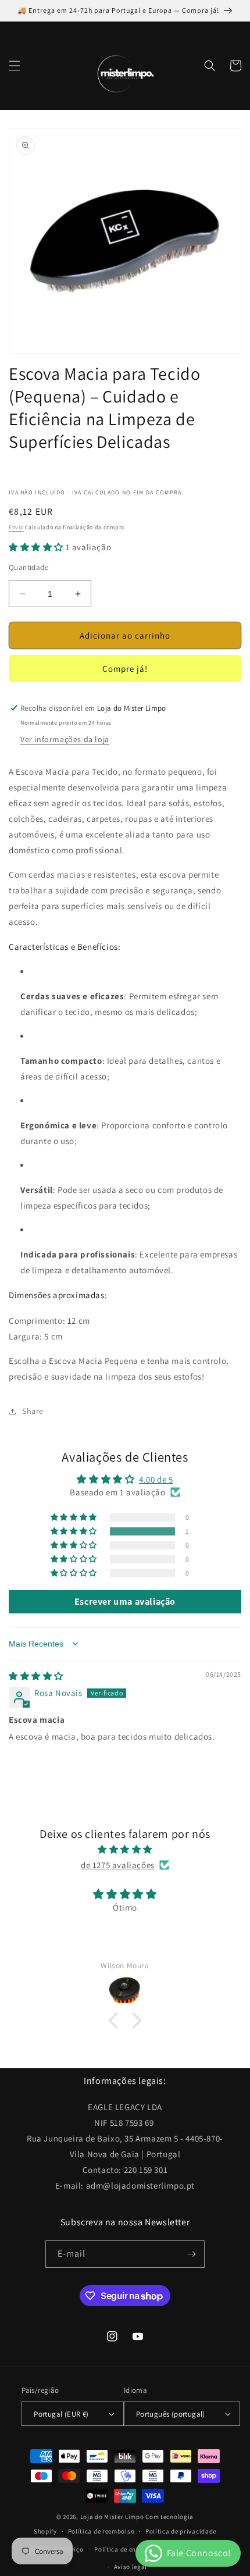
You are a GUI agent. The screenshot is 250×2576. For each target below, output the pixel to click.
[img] (36, 1676)
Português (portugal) (171, 2414)
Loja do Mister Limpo (112, 2517)
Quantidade (28, 567)
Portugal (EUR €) (61, 2414)
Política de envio (120, 2549)
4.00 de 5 (156, 1479)
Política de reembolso (101, 2531)
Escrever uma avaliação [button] (125, 1601)
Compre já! (125, 669)
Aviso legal (131, 2567)
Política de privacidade (181, 2531)
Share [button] (33, 1411)
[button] (15, 66)
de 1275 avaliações (118, 1865)
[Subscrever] (191, 2254)
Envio (16, 527)
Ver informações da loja (65, 739)
